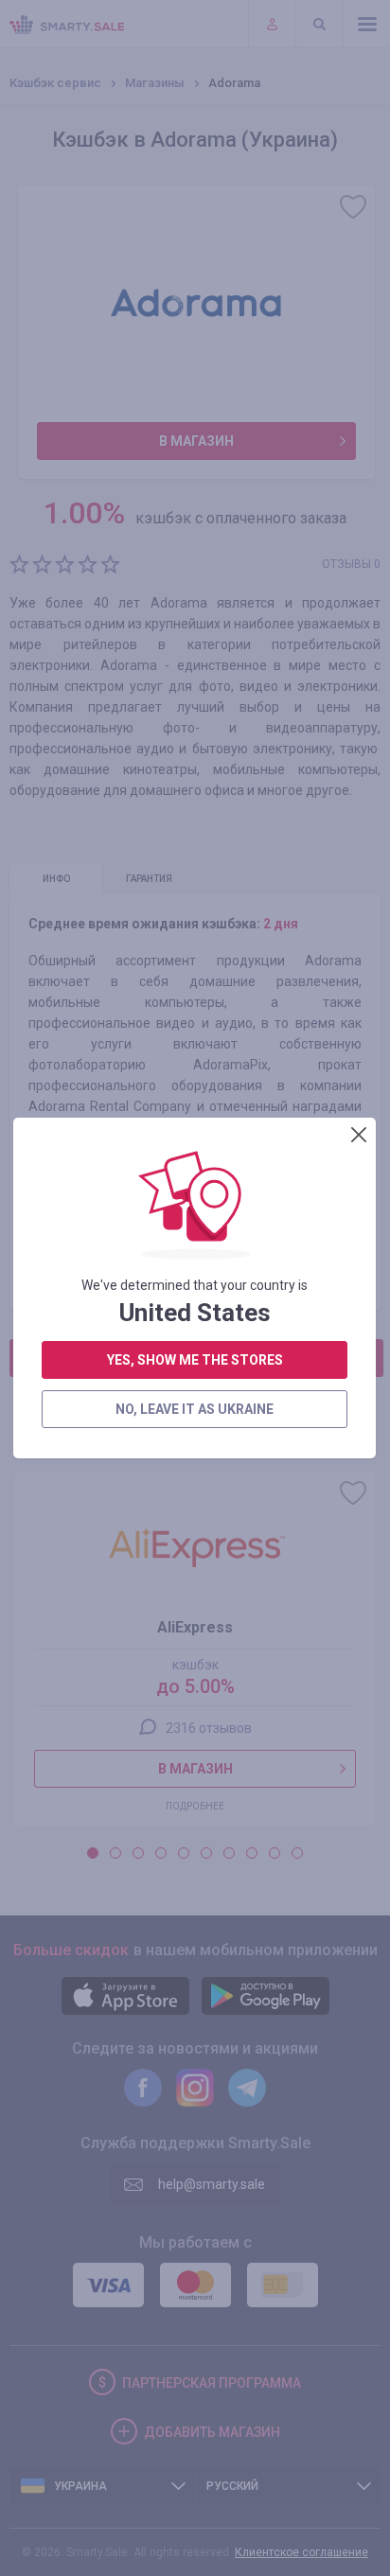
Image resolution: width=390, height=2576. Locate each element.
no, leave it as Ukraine (195, 1409)
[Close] (359, 1135)
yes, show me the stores (195, 1360)
